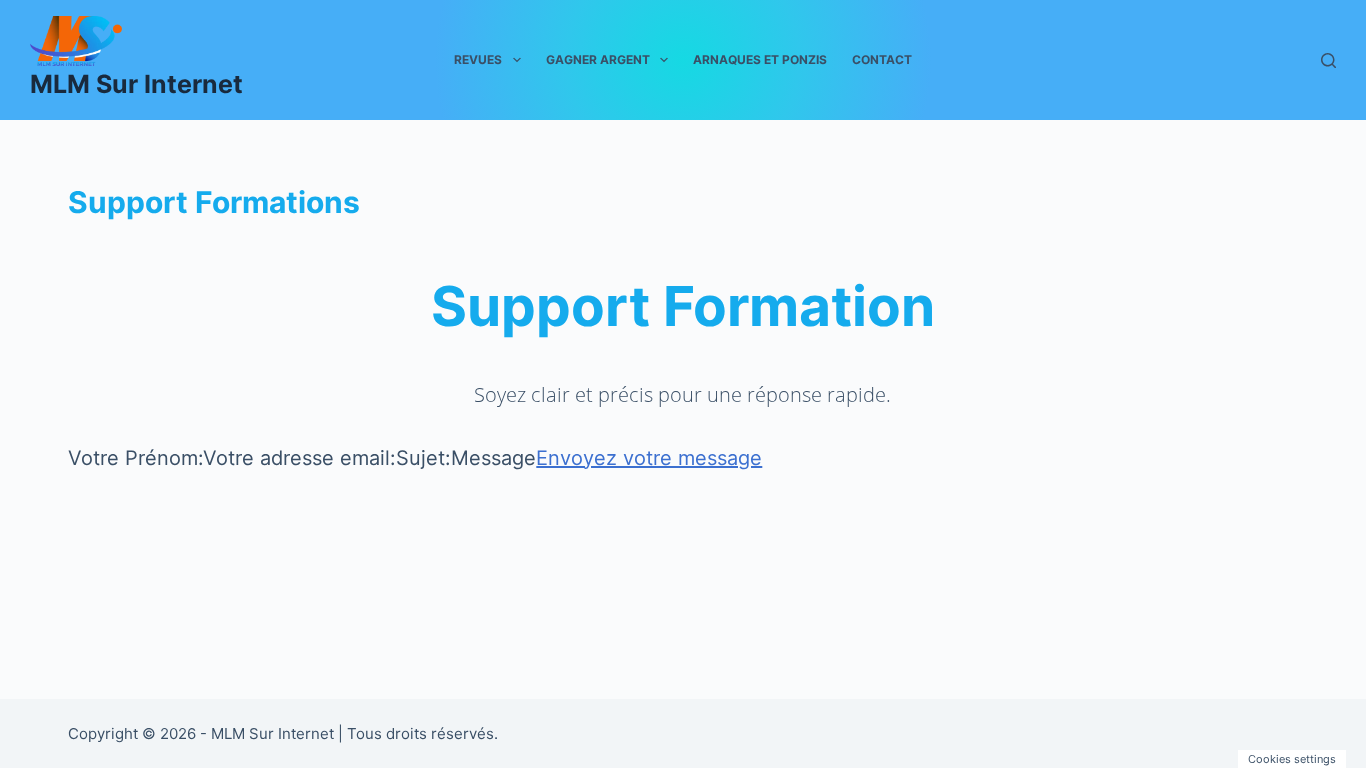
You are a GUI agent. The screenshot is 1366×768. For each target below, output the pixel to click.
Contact (882, 59)
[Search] (1328, 60)
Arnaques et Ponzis (760, 59)
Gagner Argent (598, 59)
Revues (478, 59)
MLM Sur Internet (136, 84)
